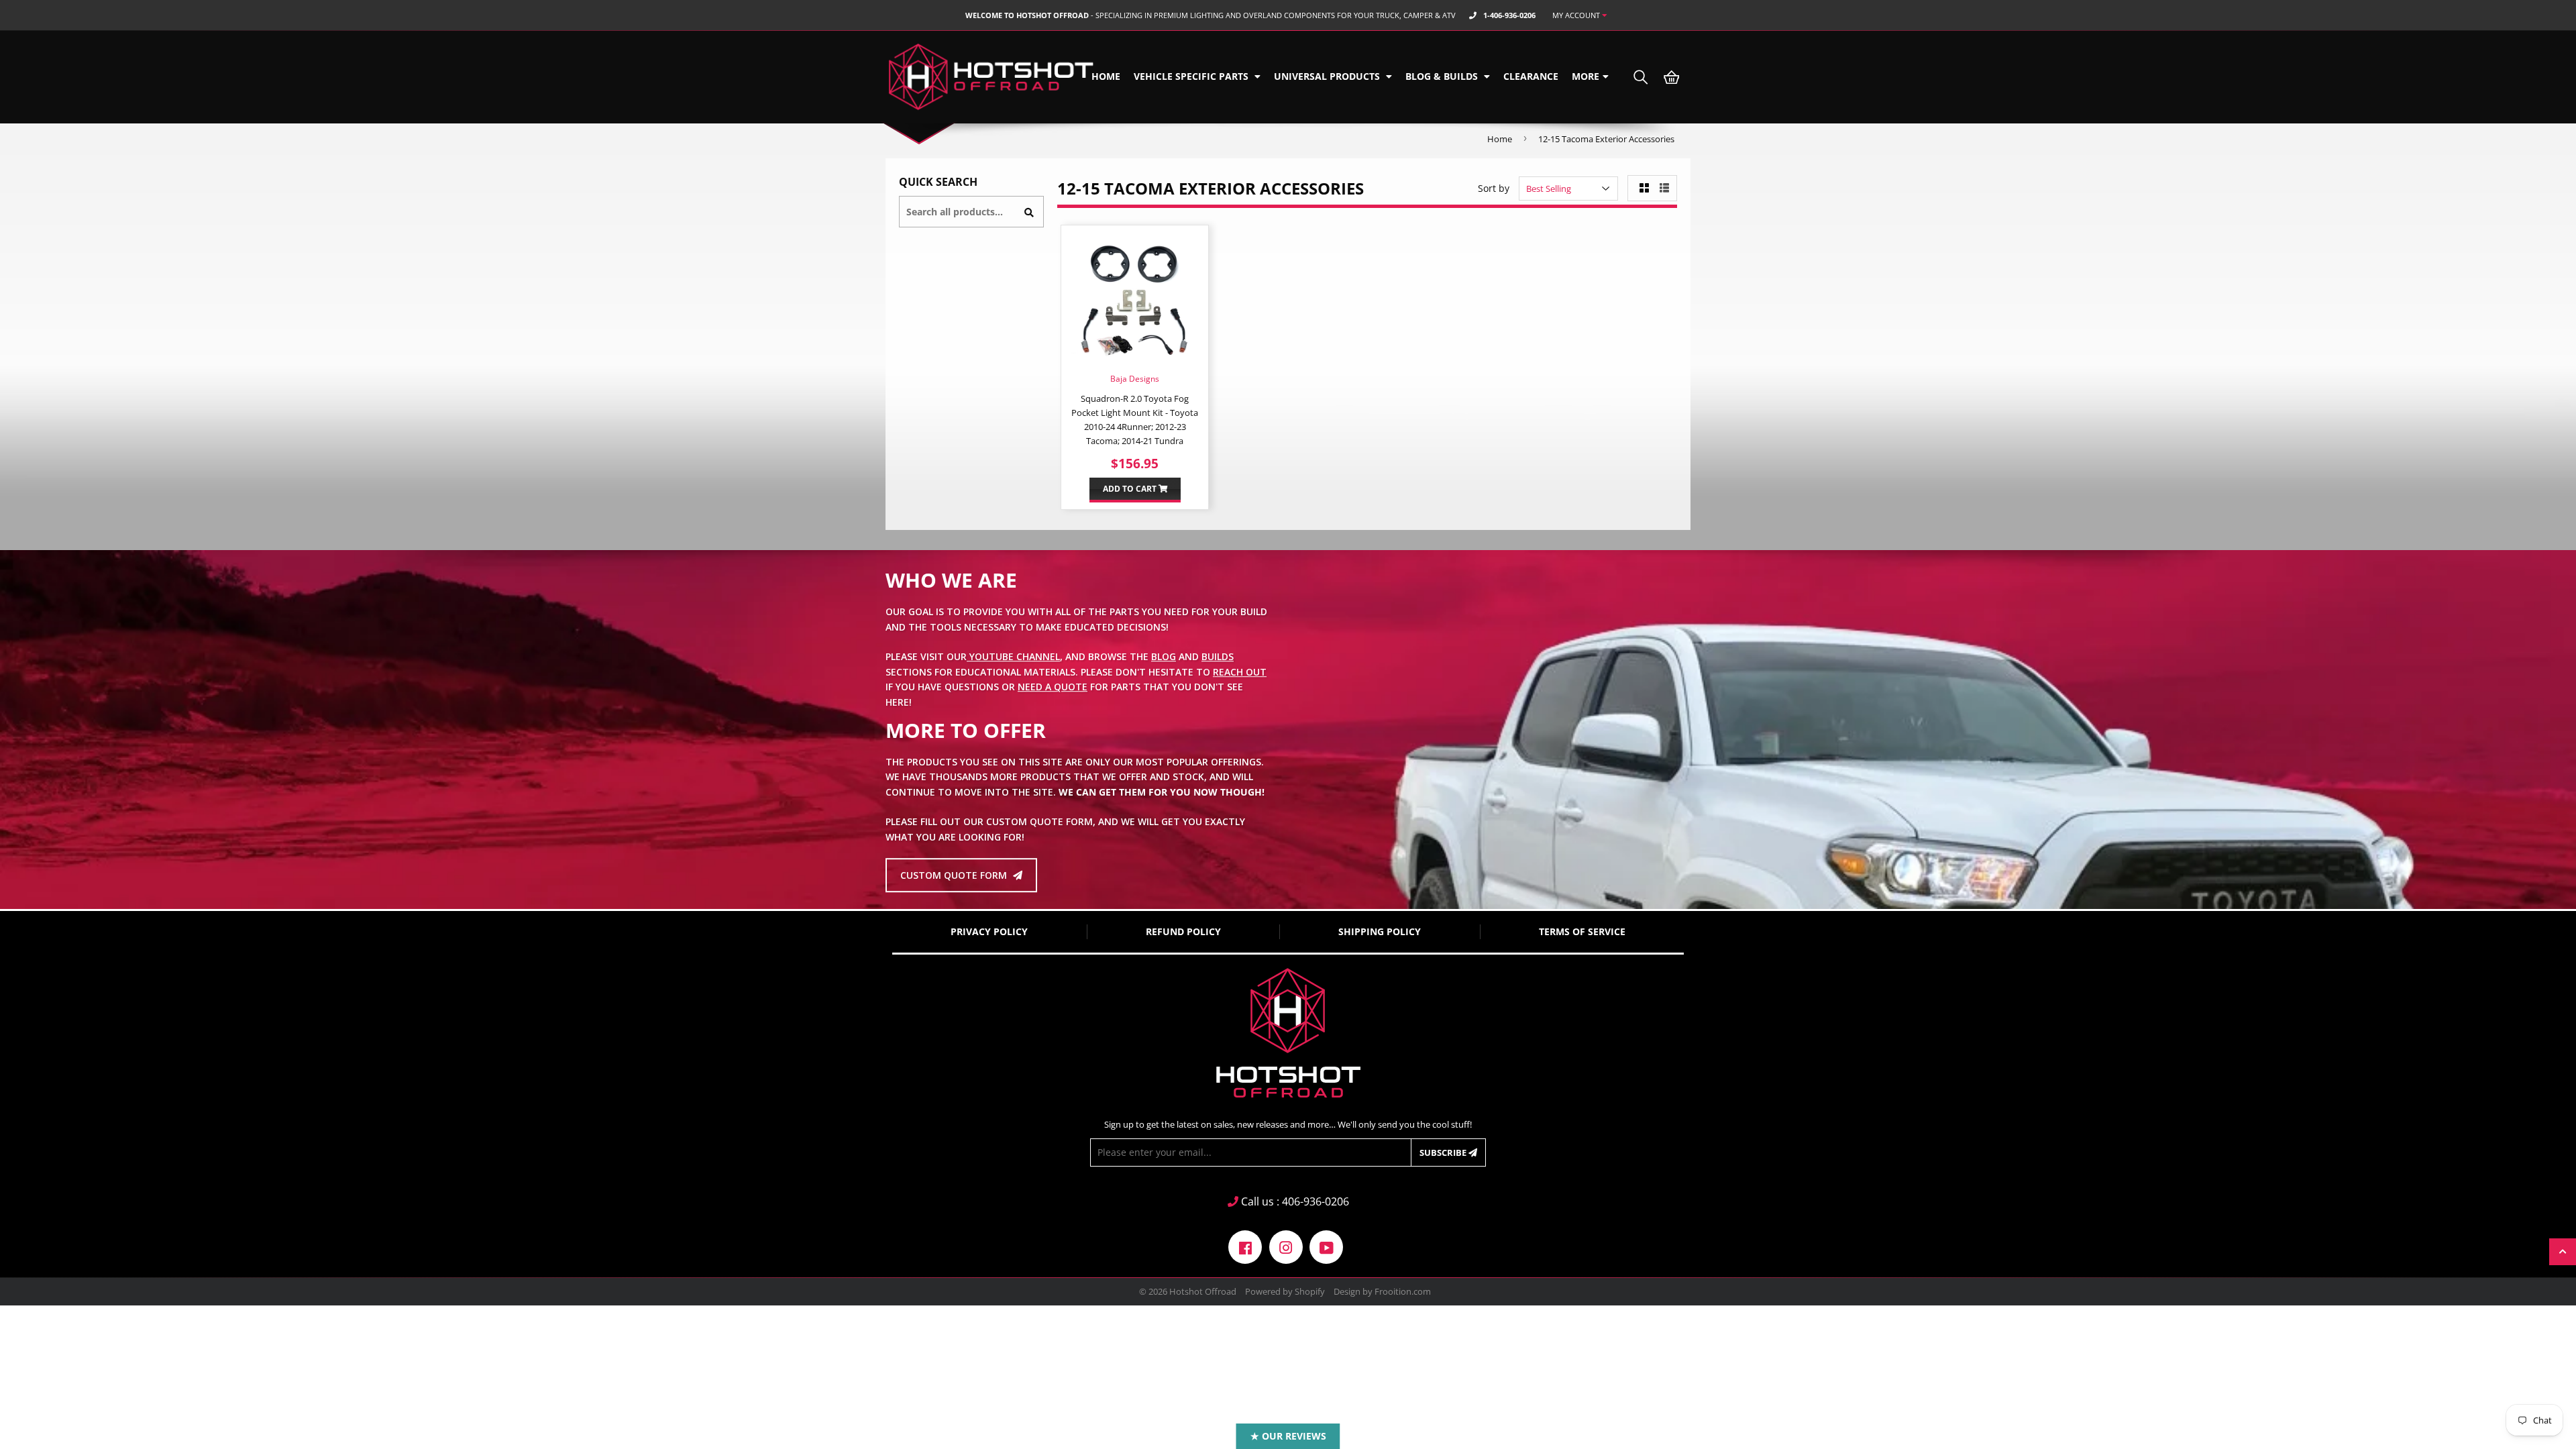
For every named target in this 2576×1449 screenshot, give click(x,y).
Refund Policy (1183, 931)
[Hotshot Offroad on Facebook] (1245, 1246)
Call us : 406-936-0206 (1294, 1201)
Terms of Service (1582, 931)
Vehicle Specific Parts (1192, 76)
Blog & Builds (1443, 76)
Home (1106, 76)
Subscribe (1444, 1152)
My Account (1577, 15)
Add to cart (1131, 489)
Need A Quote (1053, 687)
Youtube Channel (1013, 657)
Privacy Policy (989, 931)
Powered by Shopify (1285, 1291)
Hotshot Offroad (1203, 1291)
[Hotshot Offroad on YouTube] (1326, 1246)
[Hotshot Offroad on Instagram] (1286, 1246)
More (1586, 76)
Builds (1218, 657)
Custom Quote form (955, 875)
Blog (1164, 657)
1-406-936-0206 (1509, 15)
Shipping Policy (1380, 931)
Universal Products (1328, 76)
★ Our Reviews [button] (1288, 1436)
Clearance (1531, 76)
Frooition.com (1403, 1291)
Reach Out (1240, 672)
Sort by (1494, 188)
